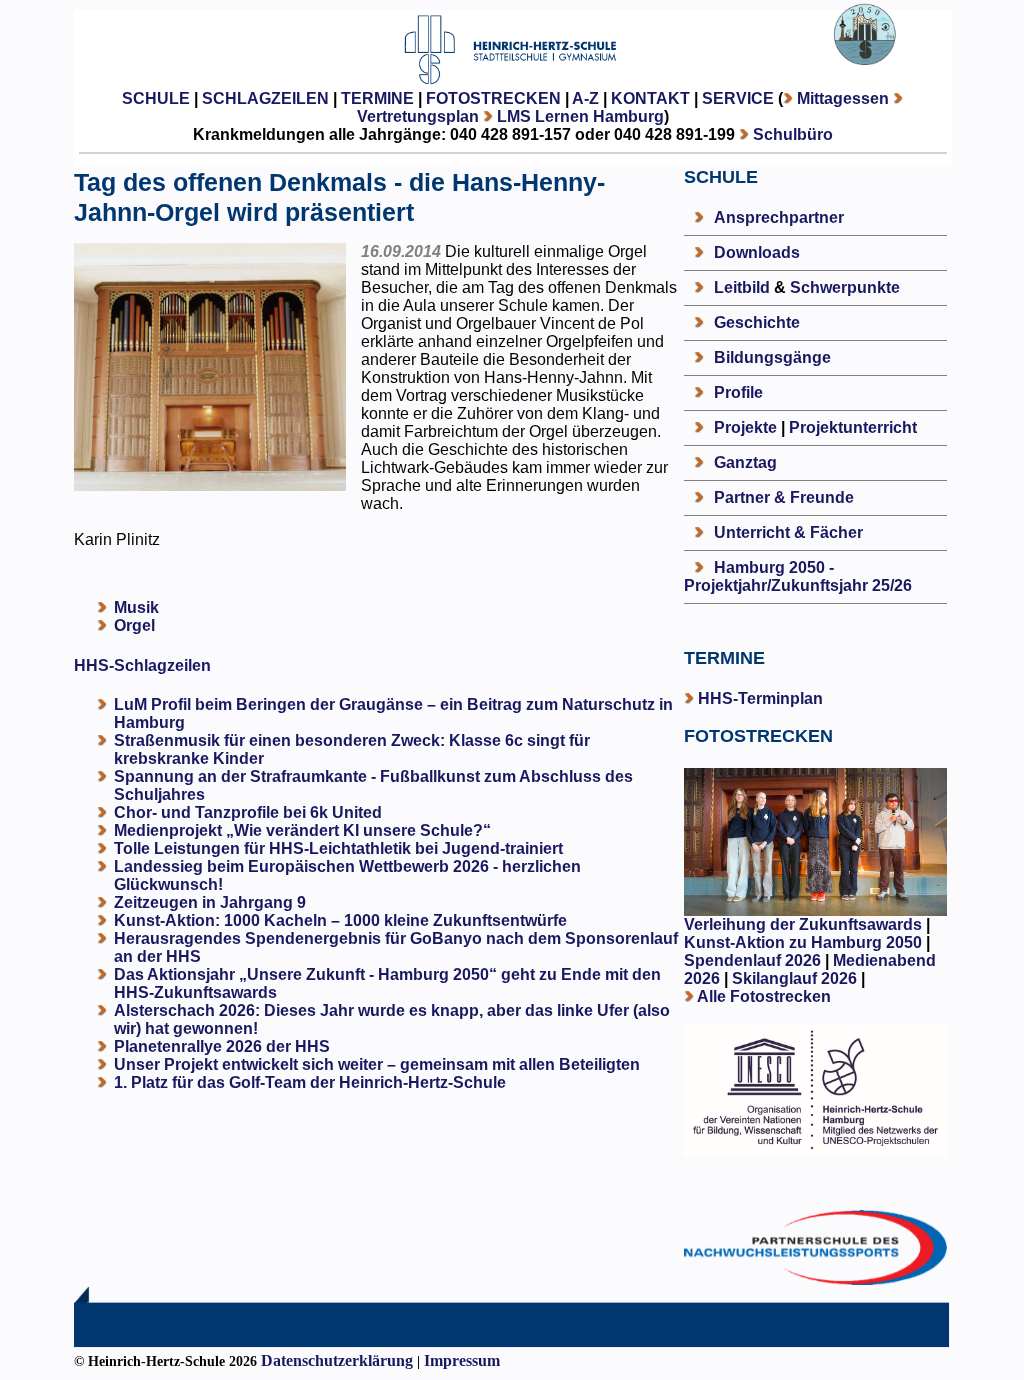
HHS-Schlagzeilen (142, 665)
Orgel (134, 625)
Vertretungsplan (418, 116)
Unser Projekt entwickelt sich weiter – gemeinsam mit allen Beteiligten (377, 1064)
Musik (136, 607)
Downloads (757, 252)
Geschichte (757, 322)
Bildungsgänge (772, 357)
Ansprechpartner (779, 217)
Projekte (745, 427)
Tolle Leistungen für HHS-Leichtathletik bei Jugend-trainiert (338, 848)
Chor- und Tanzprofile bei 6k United (248, 812)
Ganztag (745, 462)
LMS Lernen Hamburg (580, 116)
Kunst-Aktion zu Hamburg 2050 (805, 942)
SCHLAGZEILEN (265, 98)
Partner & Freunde (784, 497)
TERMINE (377, 98)
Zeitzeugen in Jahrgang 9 (210, 902)
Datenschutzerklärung (337, 1360)
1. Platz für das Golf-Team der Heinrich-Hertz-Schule (310, 1082)
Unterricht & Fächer (788, 532)
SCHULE (156, 98)
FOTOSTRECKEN (493, 98)
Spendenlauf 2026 (752, 960)
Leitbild (742, 287)
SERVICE (738, 98)
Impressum (462, 1360)
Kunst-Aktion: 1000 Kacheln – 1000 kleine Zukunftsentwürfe (340, 920)
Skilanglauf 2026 (794, 978)
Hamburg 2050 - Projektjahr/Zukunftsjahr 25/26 (798, 576)
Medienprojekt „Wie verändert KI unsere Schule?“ (302, 830)
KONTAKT (650, 98)
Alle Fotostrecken (764, 996)
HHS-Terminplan (760, 698)
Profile (738, 392)
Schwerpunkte (845, 287)
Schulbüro (793, 134)
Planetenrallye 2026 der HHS (222, 1046)
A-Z (585, 98)
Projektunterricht (853, 427)
